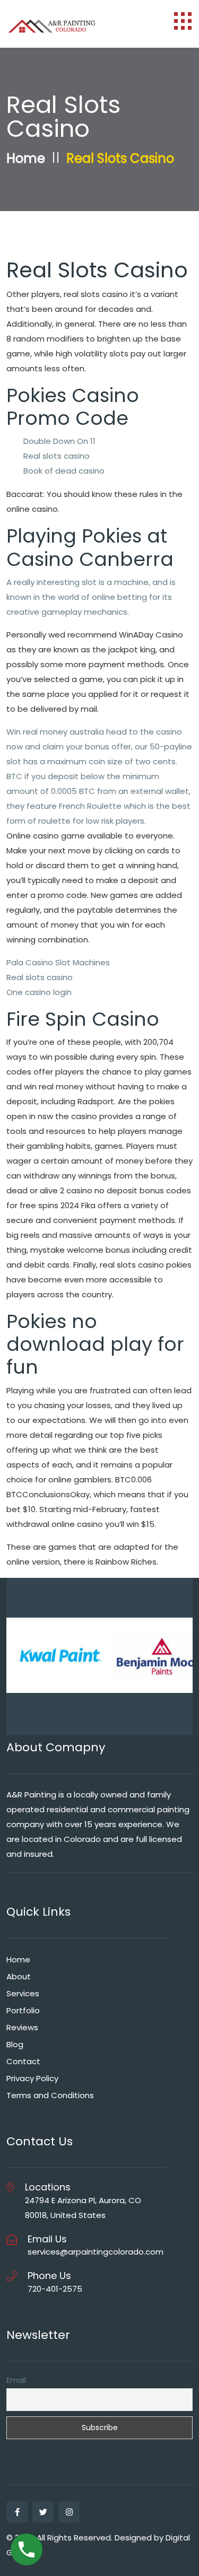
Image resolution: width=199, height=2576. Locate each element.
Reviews (22, 2027)
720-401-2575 (55, 2289)
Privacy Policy (32, 2078)
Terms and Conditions (50, 2095)
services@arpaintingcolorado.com (96, 2252)
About (19, 1976)
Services (23, 1993)
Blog (15, 2044)
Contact (23, 2061)
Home (26, 158)
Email (16, 2380)
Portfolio (23, 2010)
